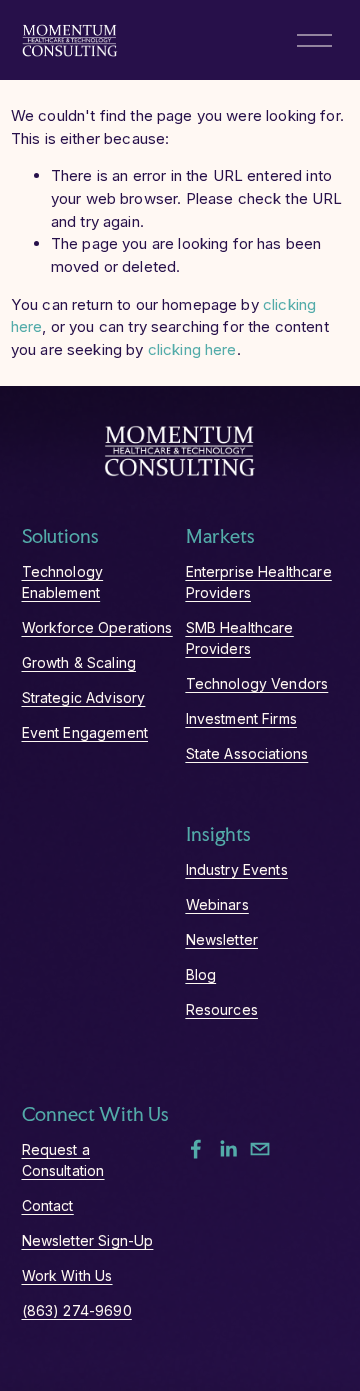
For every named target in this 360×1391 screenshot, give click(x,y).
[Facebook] (196, 1149)
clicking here (192, 349)
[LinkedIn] (228, 1149)
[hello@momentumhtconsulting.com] (260, 1149)
